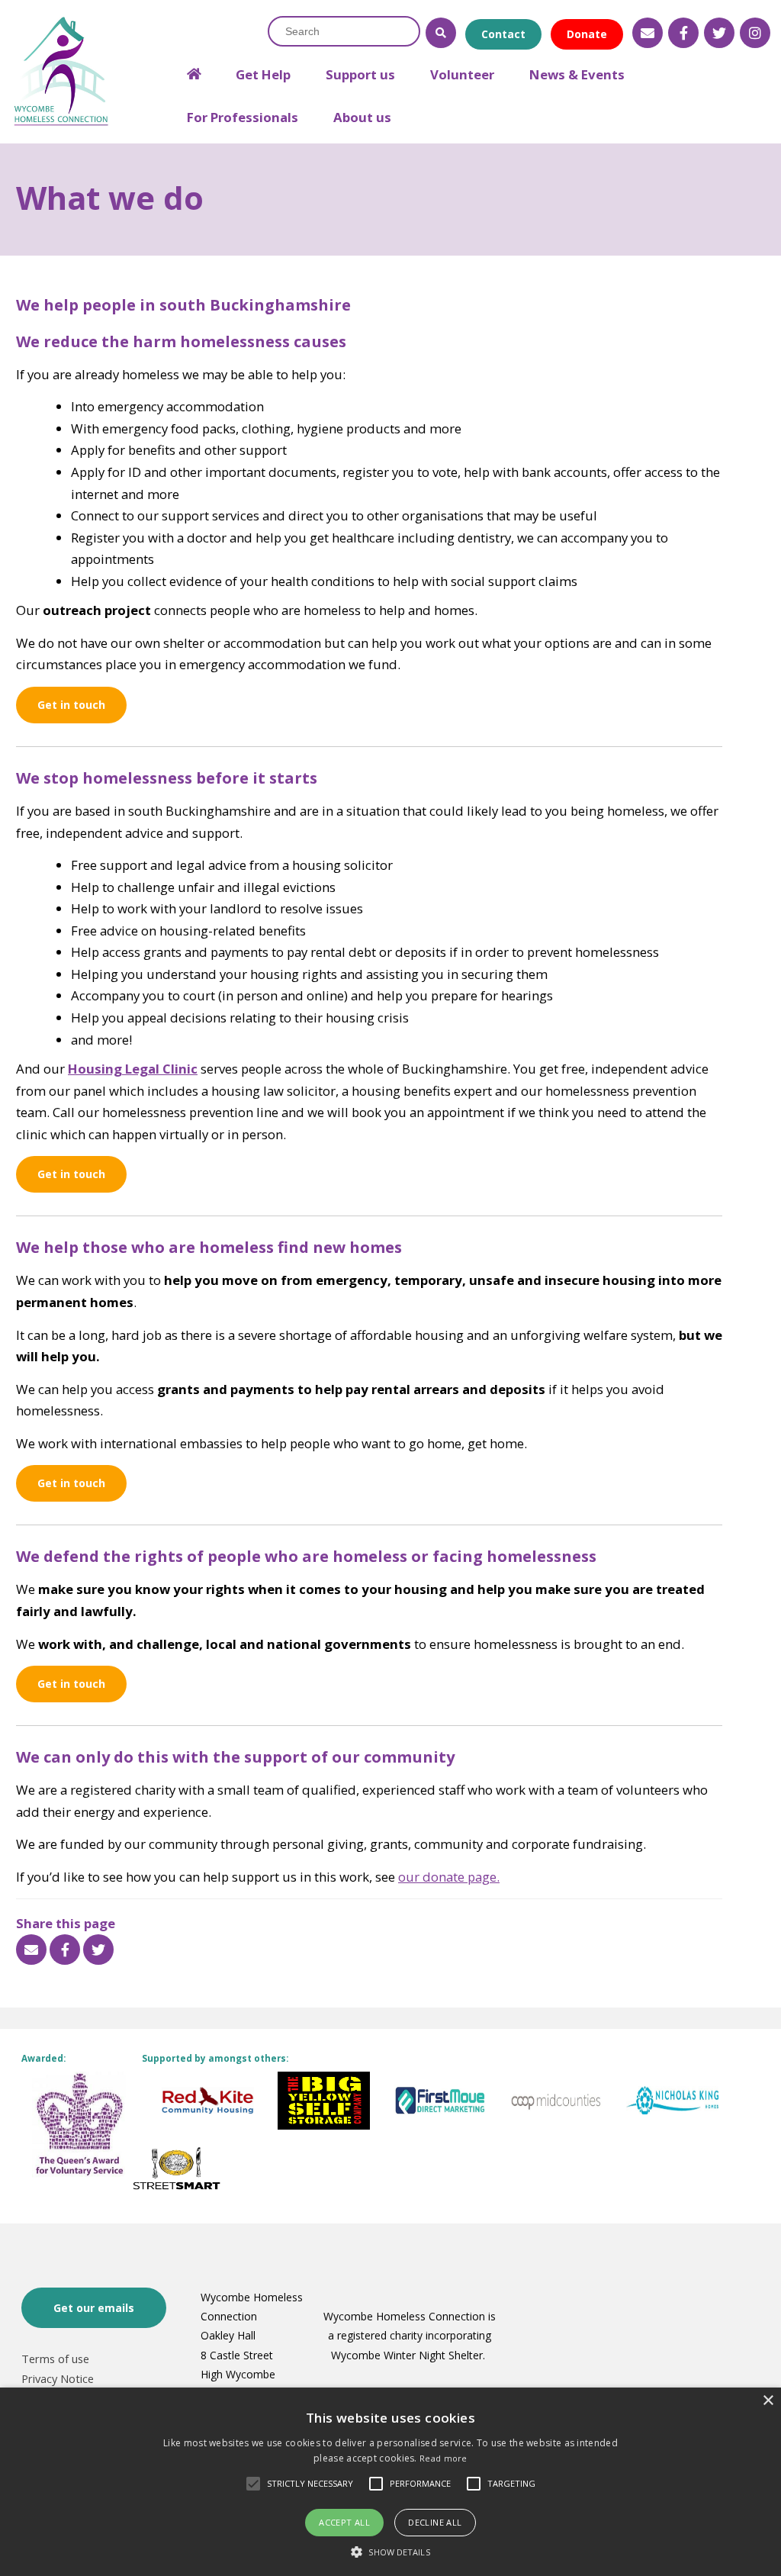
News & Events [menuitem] (577, 74)
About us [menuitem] (362, 117)
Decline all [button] (435, 2522)
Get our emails (94, 2308)
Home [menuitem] (194, 68)
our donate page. (449, 1877)
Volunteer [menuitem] (462, 74)
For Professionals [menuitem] (243, 117)
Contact (503, 34)
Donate (587, 34)
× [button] (768, 2401)
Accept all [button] (344, 2522)
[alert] (390, 2482)
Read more (444, 2458)
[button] (390, 2551)
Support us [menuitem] (360, 74)
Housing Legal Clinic (133, 1069)
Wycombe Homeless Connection (61, 72)
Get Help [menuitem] (263, 74)
